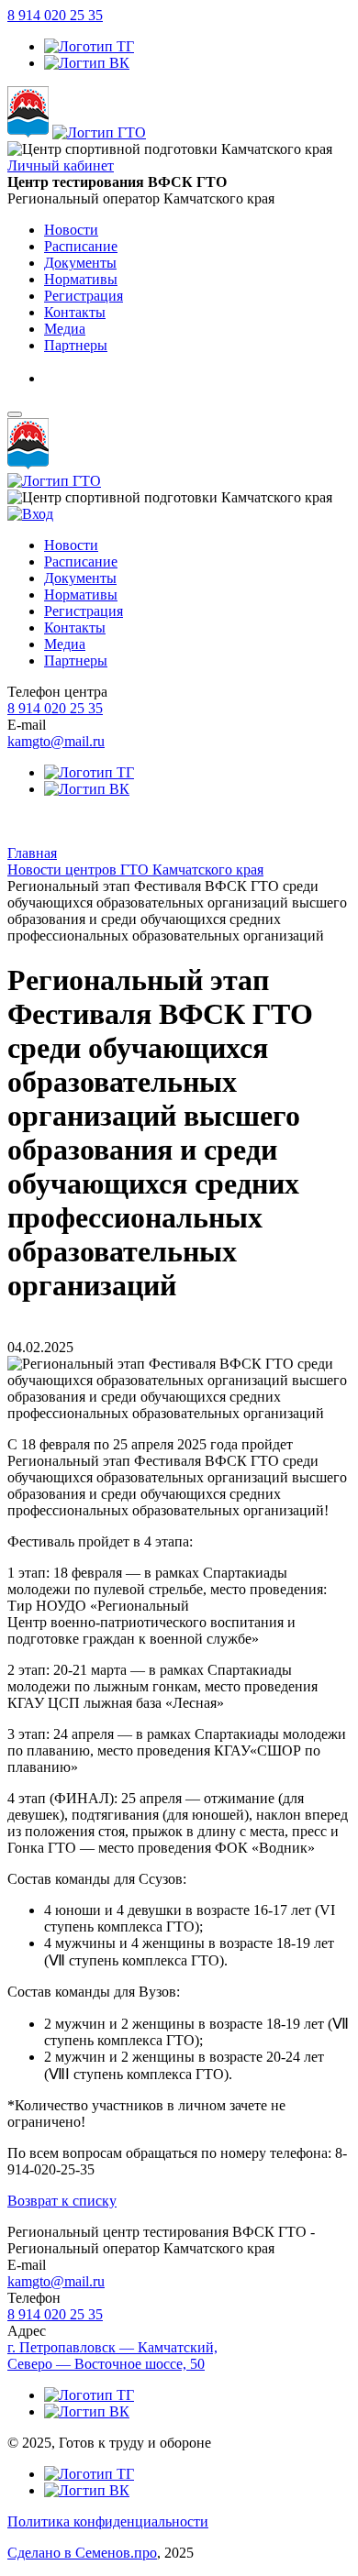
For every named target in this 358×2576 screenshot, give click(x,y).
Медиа (65, 644)
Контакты (75, 627)
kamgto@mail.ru (56, 741)
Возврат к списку (62, 2201)
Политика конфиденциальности (108, 2521)
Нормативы (81, 594)
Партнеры (76, 661)
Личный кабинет (61, 165)
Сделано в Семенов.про (82, 2553)
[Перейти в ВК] (87, 63)
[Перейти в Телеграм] (89, 46)
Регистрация (84, 611)
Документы (80, 578)
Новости (71, 545)
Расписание (81, 561)
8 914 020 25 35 (55, 15)
